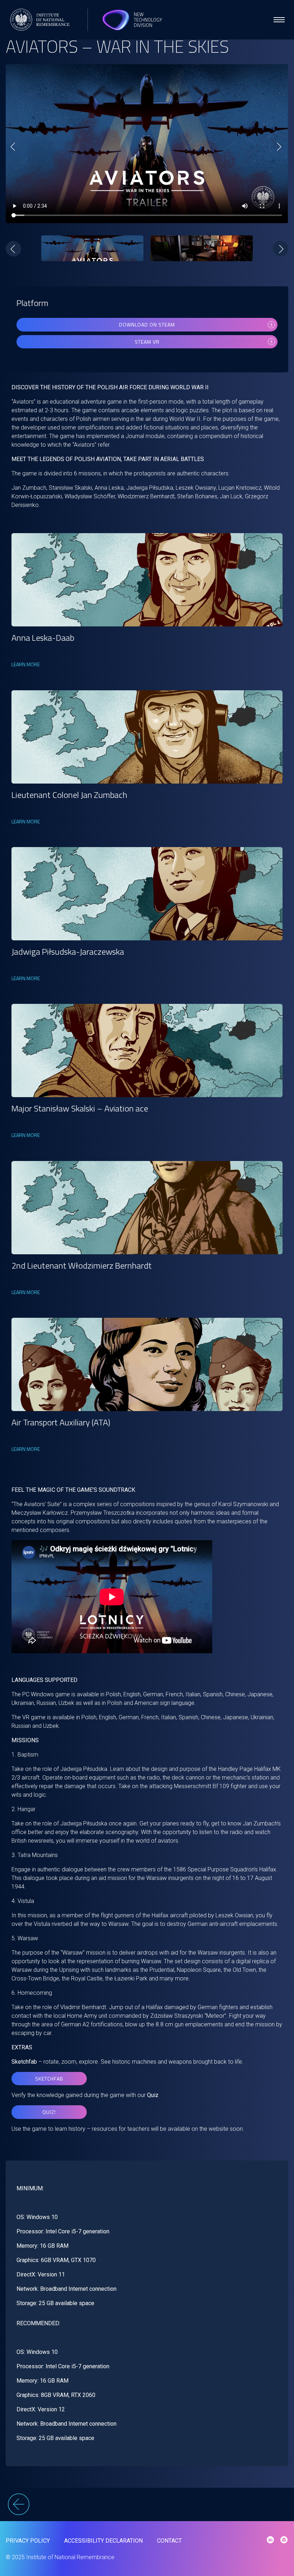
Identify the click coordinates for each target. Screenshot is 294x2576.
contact (169, 2541)
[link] (147, 580)
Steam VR (147, 342)
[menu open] (279, 20)
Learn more (26, 664)
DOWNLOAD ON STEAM (147, 325)
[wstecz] (147, 2505)
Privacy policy (28, 2541)
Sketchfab (49, 2079)
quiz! (49, 2112)
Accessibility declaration (103, 2541)
